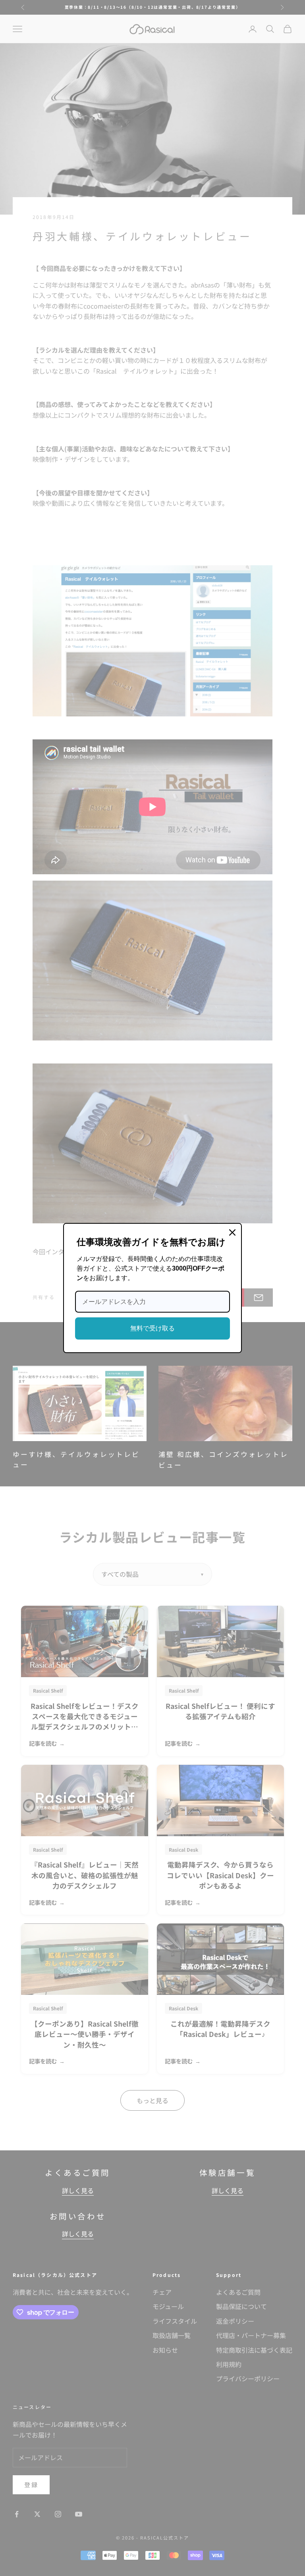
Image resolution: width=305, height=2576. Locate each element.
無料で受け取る (152, 1328)
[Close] (232, 1232)
